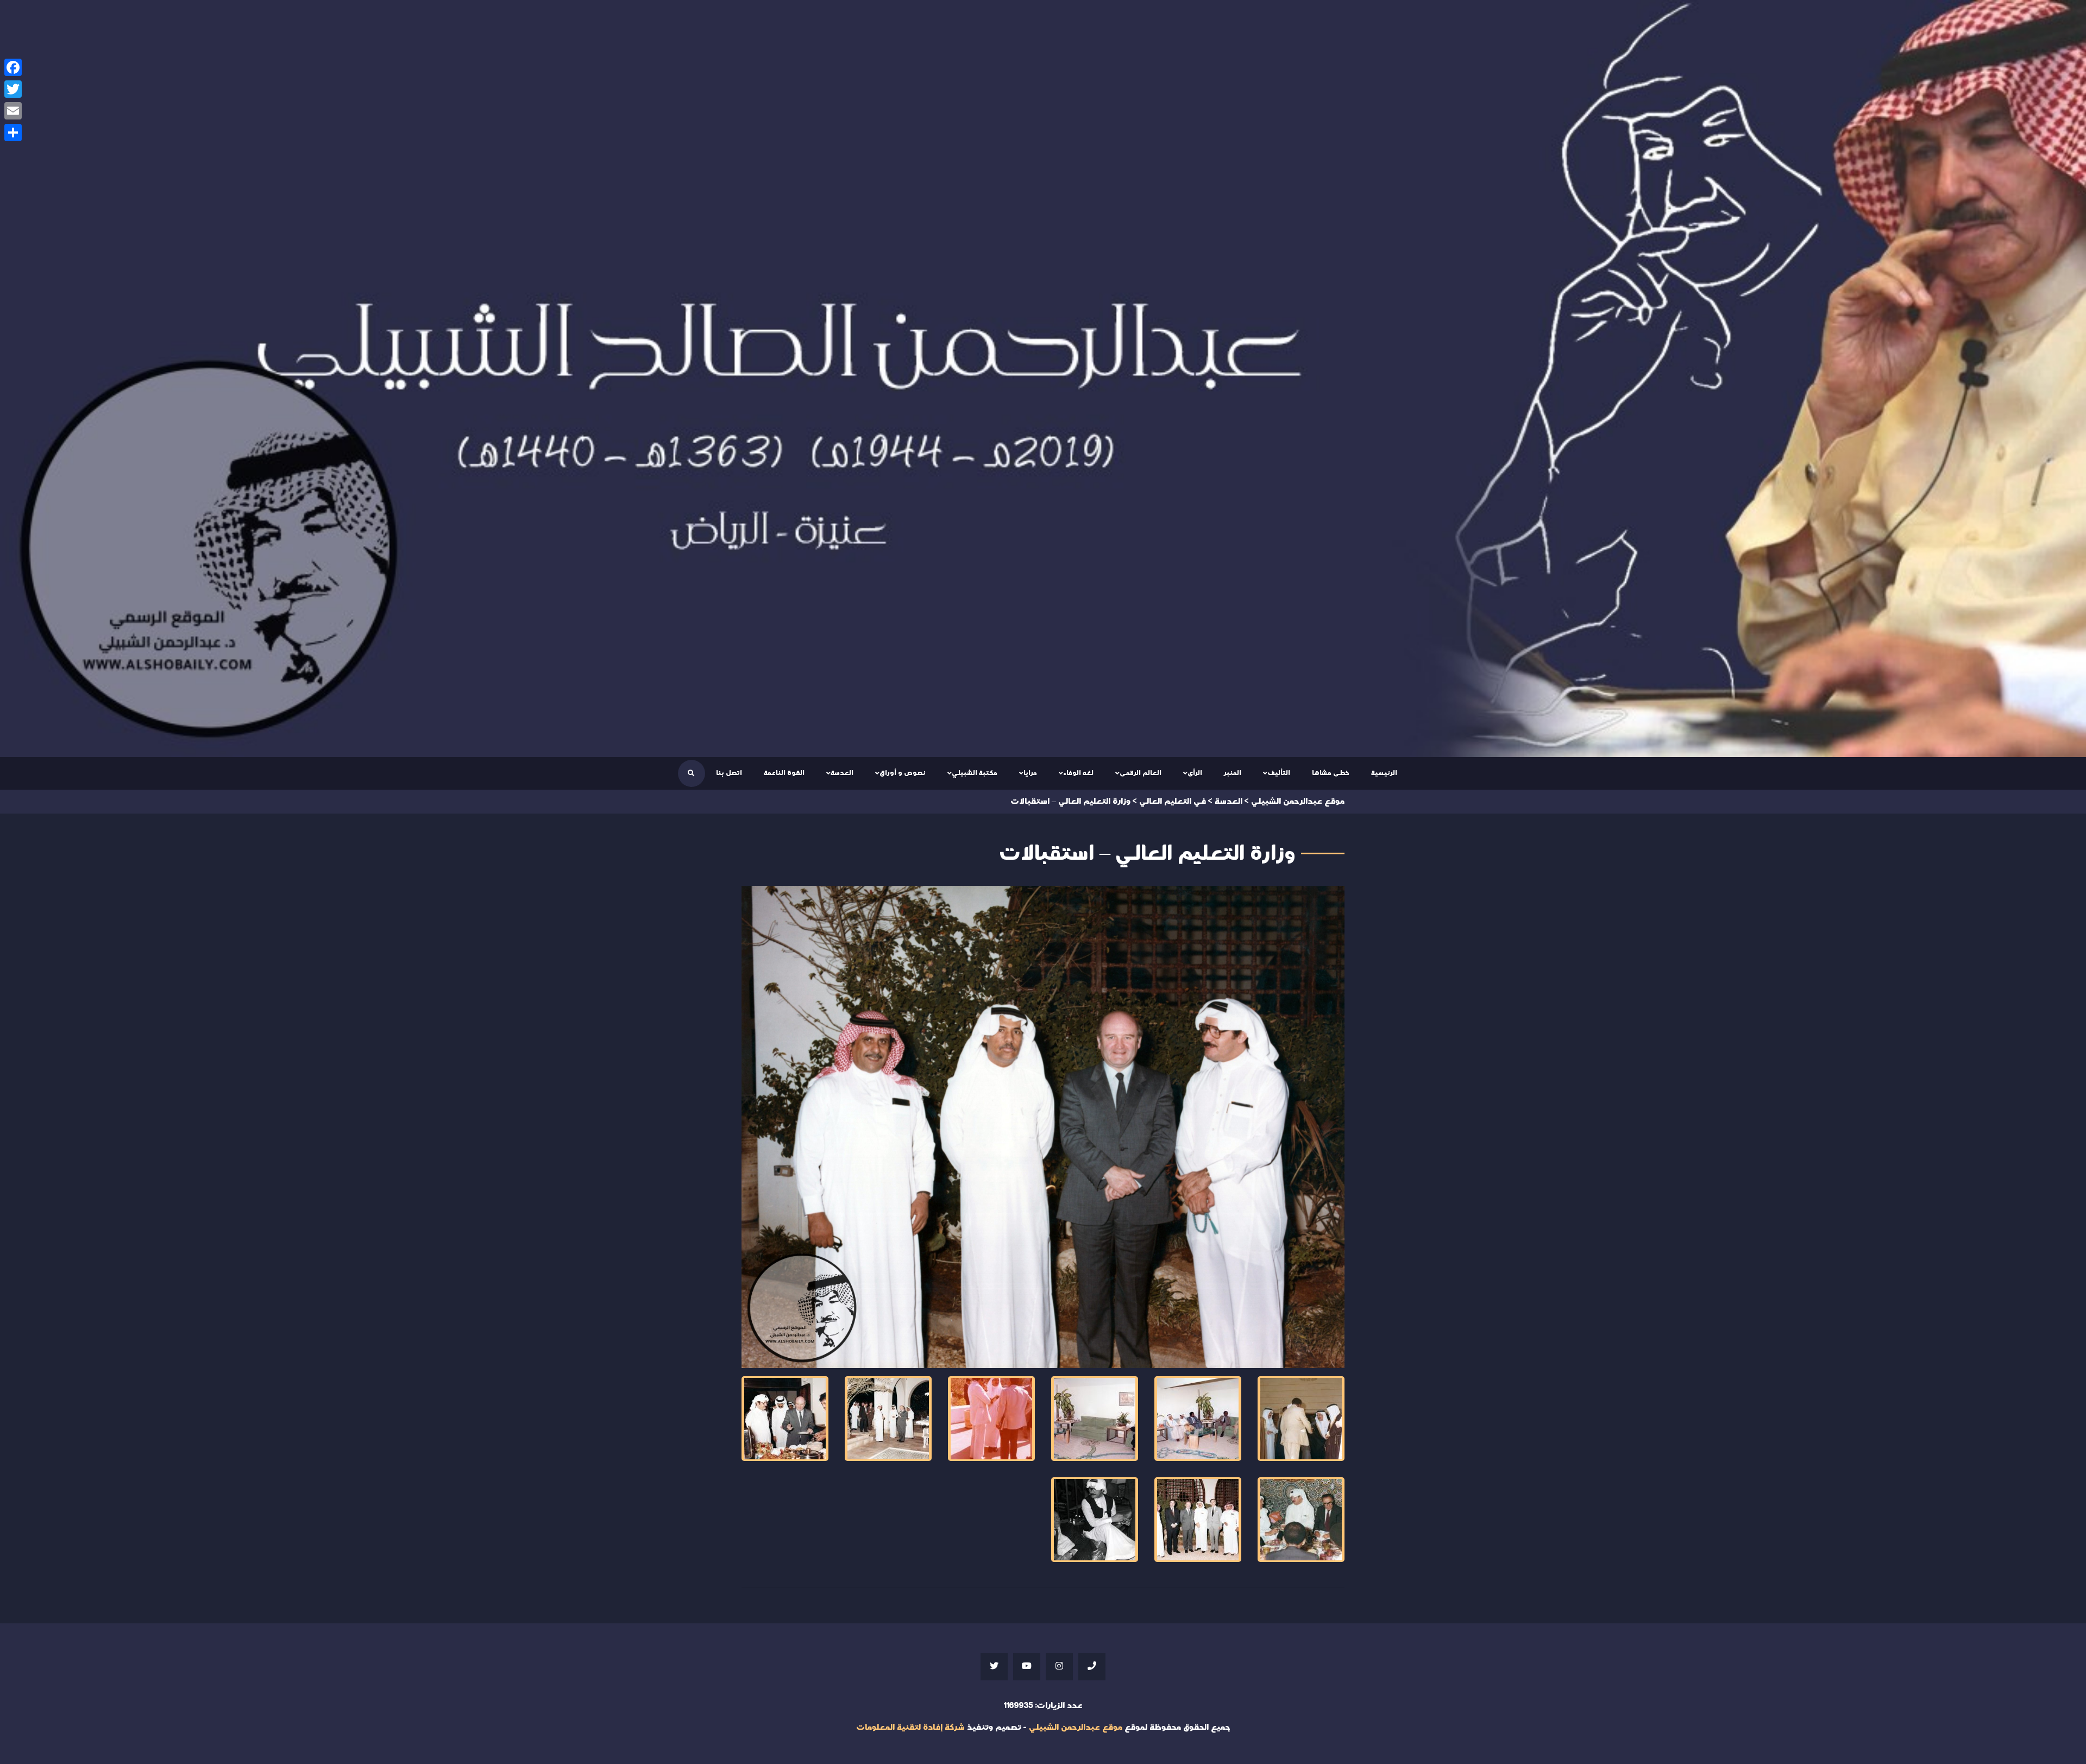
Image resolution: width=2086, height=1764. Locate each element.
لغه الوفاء (1078, 773)
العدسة (842, 773)
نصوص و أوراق (903, 773)
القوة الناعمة (784, 773)
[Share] (13, 133)
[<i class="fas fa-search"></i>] (691, 773)
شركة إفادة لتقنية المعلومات (910, 1727)
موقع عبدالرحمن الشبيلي (1076, 1727)
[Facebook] (13, 67)
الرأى (1195, 773)
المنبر (1233, 773)
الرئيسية (1384, 773)
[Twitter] (13, 89)
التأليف (1279, 773)
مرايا (1030, 773)
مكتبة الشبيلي (975, 773)
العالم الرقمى (1141, 773)
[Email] (13, 111)
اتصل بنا (729, 773)
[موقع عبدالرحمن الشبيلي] (1043, 379)
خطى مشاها (1331, 773)
